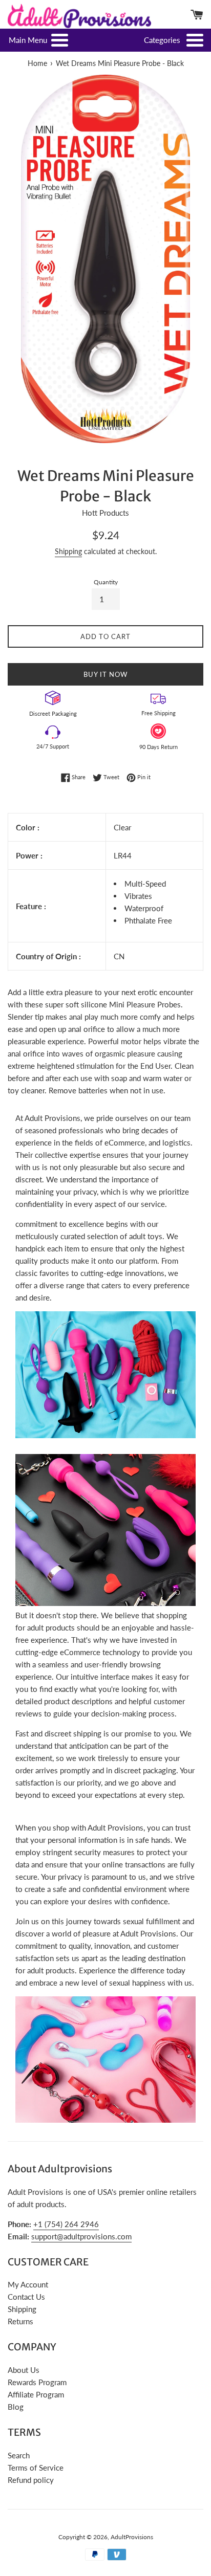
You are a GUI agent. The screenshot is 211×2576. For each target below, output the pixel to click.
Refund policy (31, 2480)
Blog (16, 2407)
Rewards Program (37, 2382)
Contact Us (26, 2297)
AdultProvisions (132, 2537)
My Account (28, 2284)
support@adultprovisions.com (81, 2236)
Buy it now (105, 674)
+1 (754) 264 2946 (66, 2224)
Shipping (68, 551)
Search (19, 2455)
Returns (20, 2321)
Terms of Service (36, 2468)
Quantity (106, 582)
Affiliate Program (36, 2394)
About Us (24, 2370)
